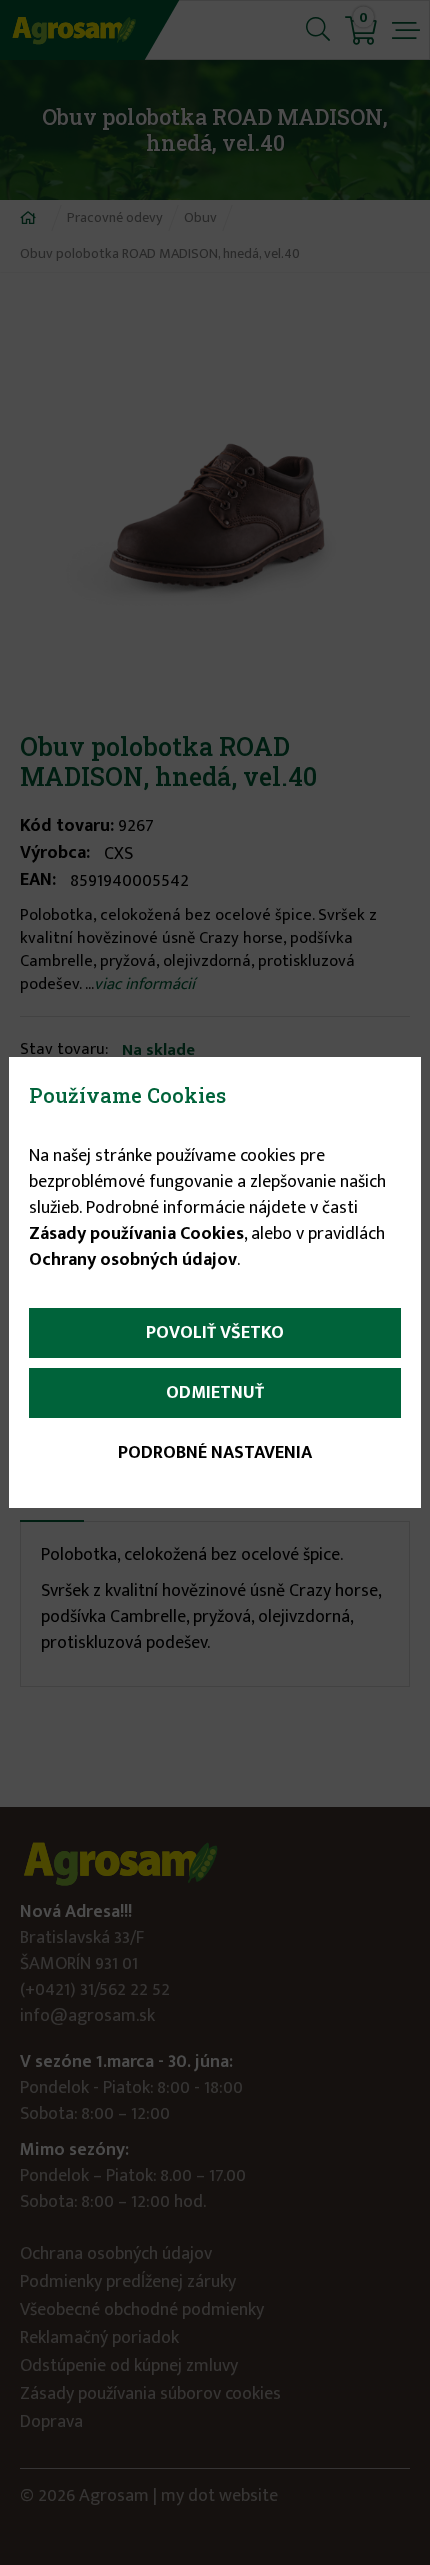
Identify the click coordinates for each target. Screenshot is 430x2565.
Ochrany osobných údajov (133, 1260)
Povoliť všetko (215, 1333)
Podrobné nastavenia (215, 1453)
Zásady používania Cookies (136, 1234)
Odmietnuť (215, 1393)
